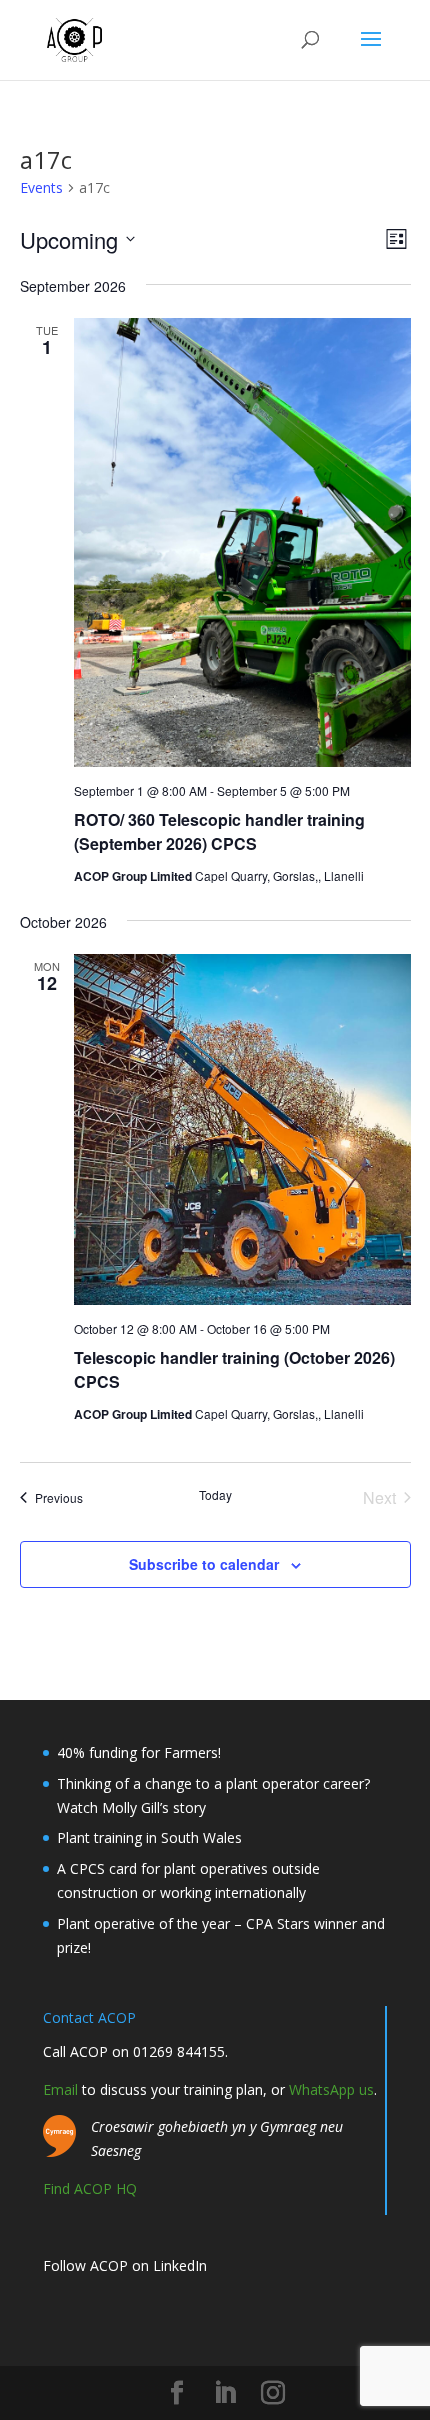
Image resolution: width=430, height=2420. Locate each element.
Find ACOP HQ (90, 2188)
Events (41, 187)
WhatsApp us (331, 2089)
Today (215, 1495)
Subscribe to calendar (204, 1564)
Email (60, 2089)
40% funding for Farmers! (139, 1752)
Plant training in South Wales (149, 1837)
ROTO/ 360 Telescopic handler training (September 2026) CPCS (219, 831)
